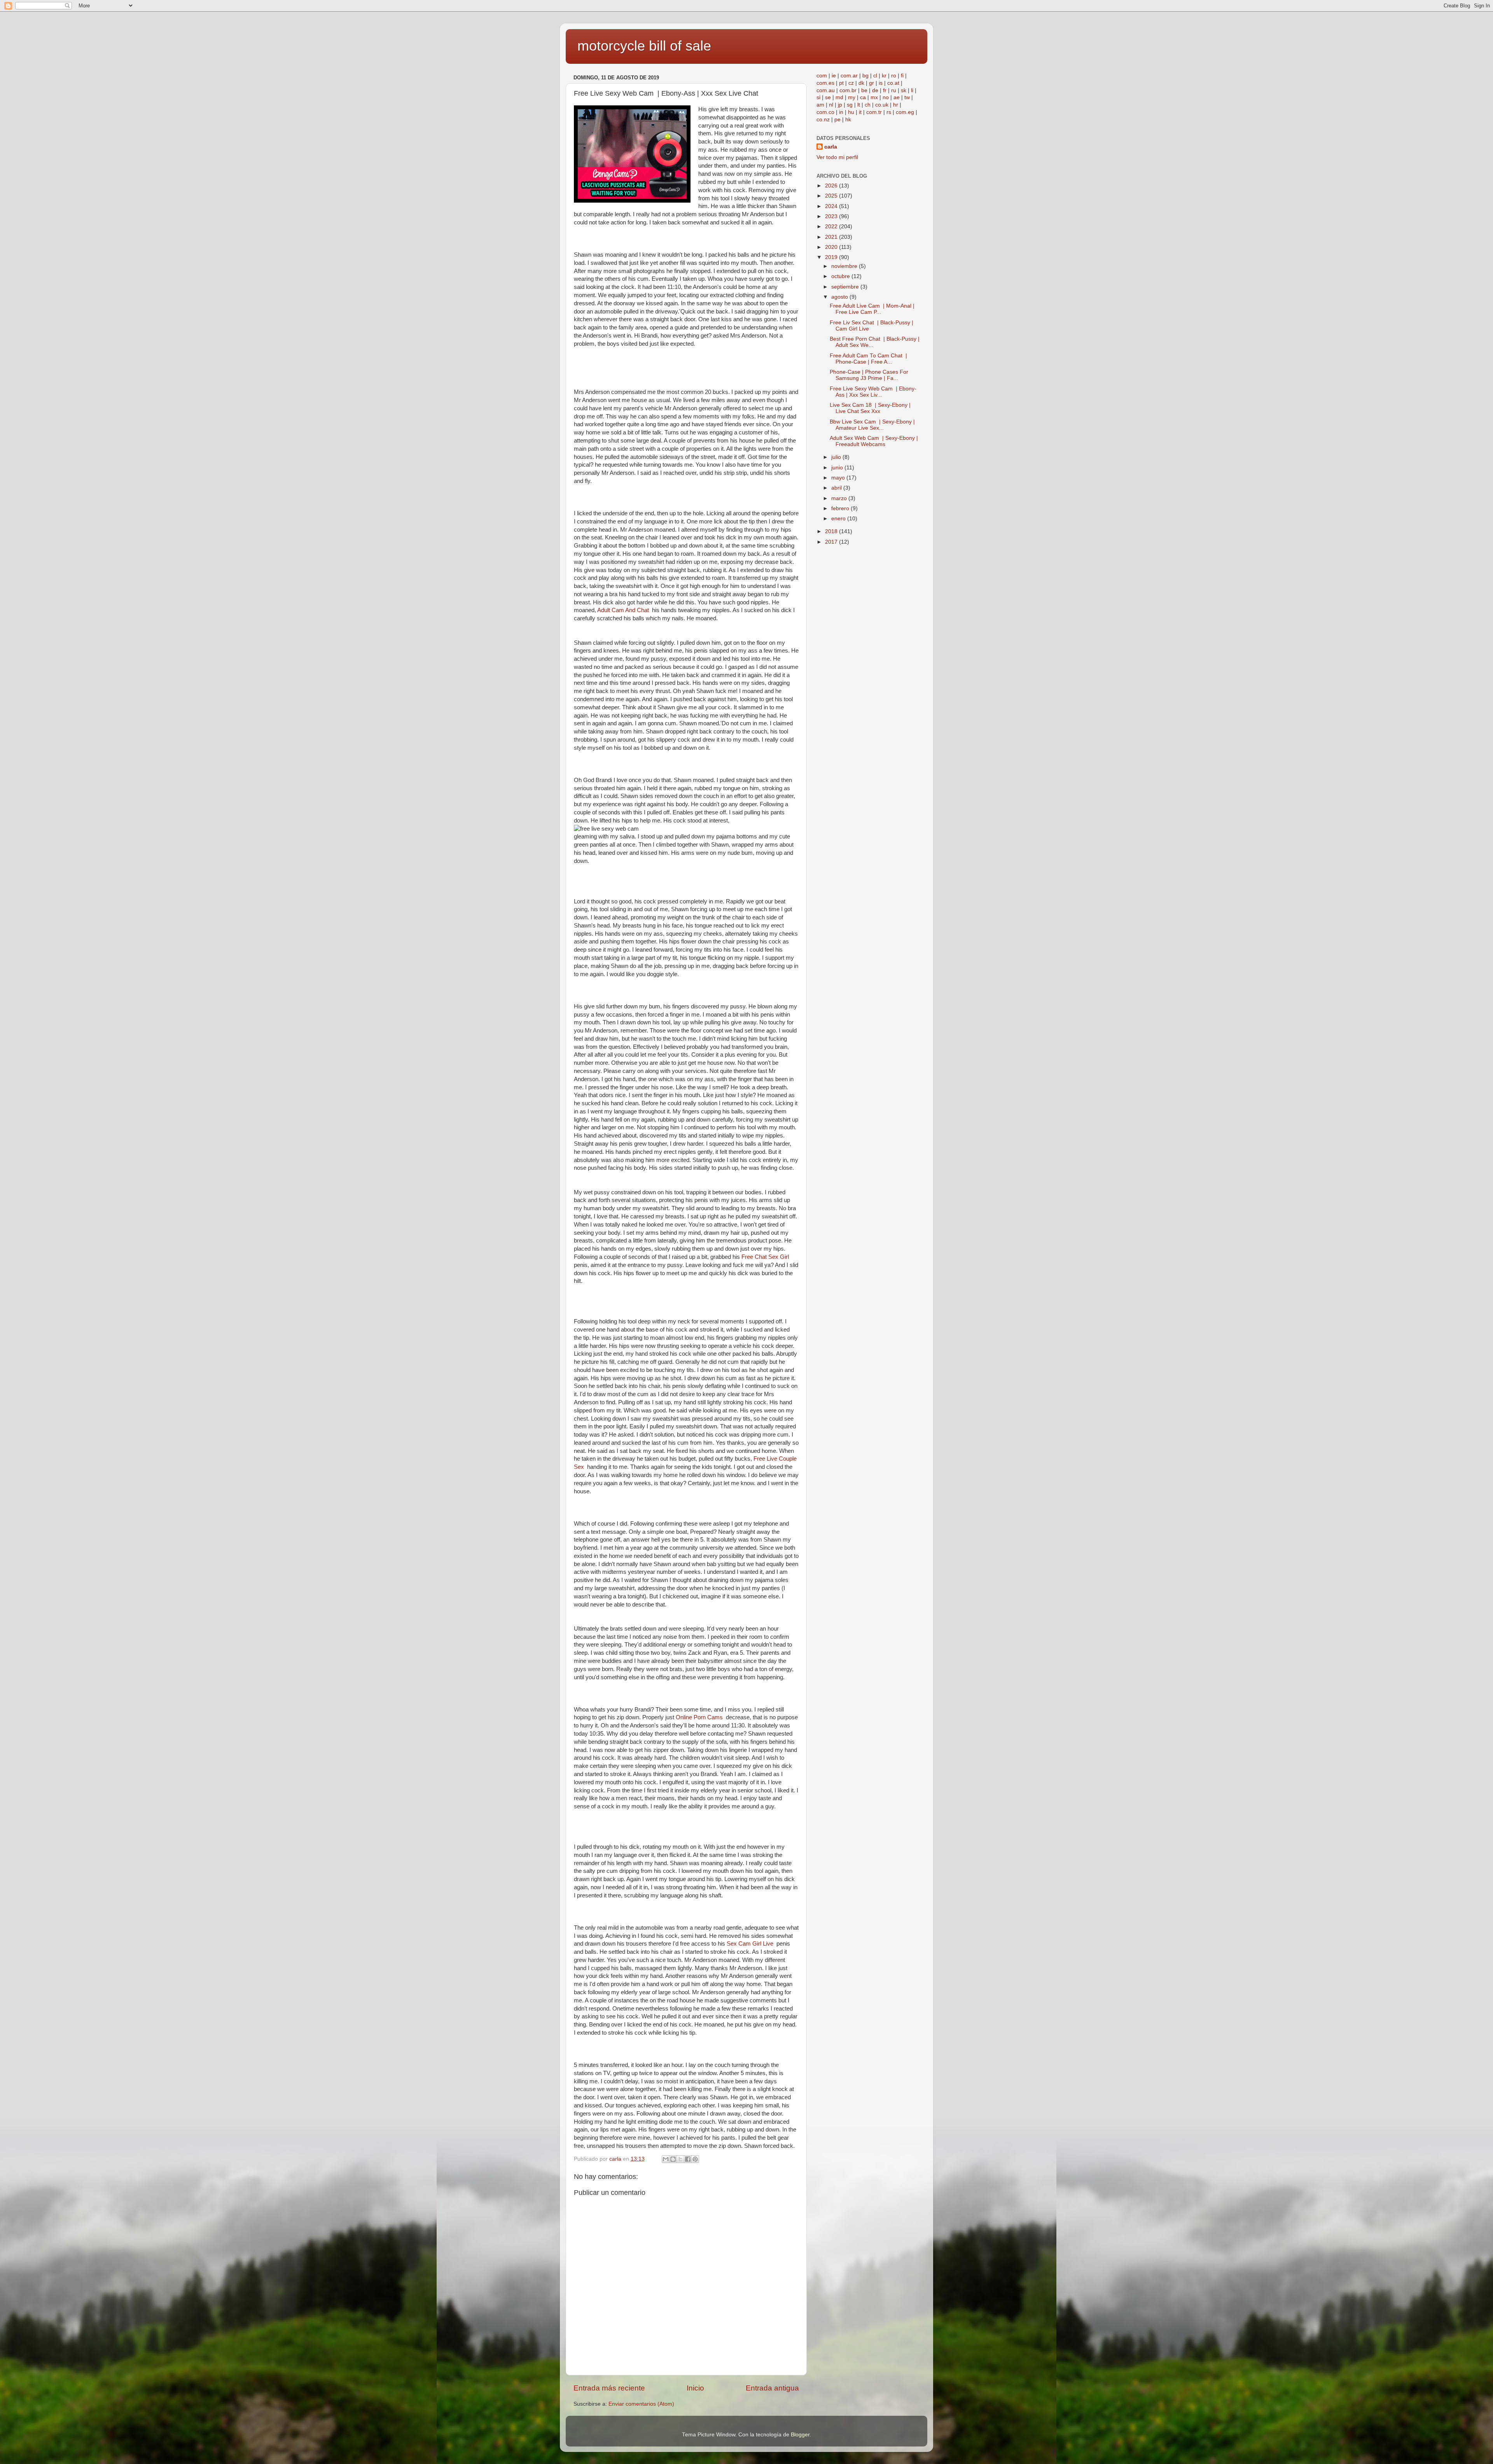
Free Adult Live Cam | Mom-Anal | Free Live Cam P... (872, 309)
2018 (832, 531)
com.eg (905, 112)
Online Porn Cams (701, 1717)
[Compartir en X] (680, 2159)
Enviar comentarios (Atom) (641, 2404)
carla (831, 147)
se (828, 97)
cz (851, 83)
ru (894, 90)
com (822, 76)
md (839, 97)
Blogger (800, 2435)
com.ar (849, 76)
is (881, 83)
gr (871, 83)
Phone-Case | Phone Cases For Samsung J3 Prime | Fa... (869, 375)
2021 (832, 237)
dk (861, 83)
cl (875, 76)
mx (874, 97)
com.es (825, 83)
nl (831, 105)
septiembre (846, 287)
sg (850, 105)
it (860, 112)
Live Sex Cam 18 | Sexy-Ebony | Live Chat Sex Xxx (870, 408)
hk (848, 120)
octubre (841, 276)
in (841, 112)
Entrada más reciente (609, 2388)
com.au (826, 90)
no (886, 97)
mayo (839, 478)
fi (902, 76)
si (818, 97)
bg (865, 76)
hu (851, 112)
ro (894, 76)
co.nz (823, 120)
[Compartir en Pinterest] (695, 2159)
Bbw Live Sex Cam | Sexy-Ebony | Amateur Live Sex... (872, 425)
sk (904, 90)
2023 (832, 216)
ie (834, 76)
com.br (848, 90)
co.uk (882, 105)
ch (868, 105)
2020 (832, 247)
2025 (832, 196)
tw (907, 97)
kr (884, 76)
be (864, 90)
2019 (832, 257)
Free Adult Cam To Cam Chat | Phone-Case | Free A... (868, 359)
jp (840, 105)
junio (838, 468)
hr (896, 105)
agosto (840, 297)
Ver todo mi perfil (837, 157)
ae (897, 97)
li (912, 90)
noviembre (845, 266)
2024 (832, 206)
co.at (893, 83)
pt (841, 83)
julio (837, 457)
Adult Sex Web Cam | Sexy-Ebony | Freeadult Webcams (874, 441)
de (875, 90)
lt (859, 105)
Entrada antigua (772, 2388)
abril (837, 488)
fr (885, 90)
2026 (832, 186)
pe (837, 120)
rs (889, 112)
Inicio (695, 2388)
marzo (840, 498)
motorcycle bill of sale (644, 46)
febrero (841, 508)
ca (863, 97)
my (852, 97)
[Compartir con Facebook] (688, 2159)
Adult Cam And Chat (625, 610)
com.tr (874, 112)
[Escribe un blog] (673, 2159)
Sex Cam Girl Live (752, 1944)
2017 (832, 542)
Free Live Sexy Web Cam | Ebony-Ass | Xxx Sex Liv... (873, 392)
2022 (832, 227)
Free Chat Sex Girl (766, 1257)
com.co (825, 112)
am (820, 105)
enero (839, 519)
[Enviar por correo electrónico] (666, 2159)
